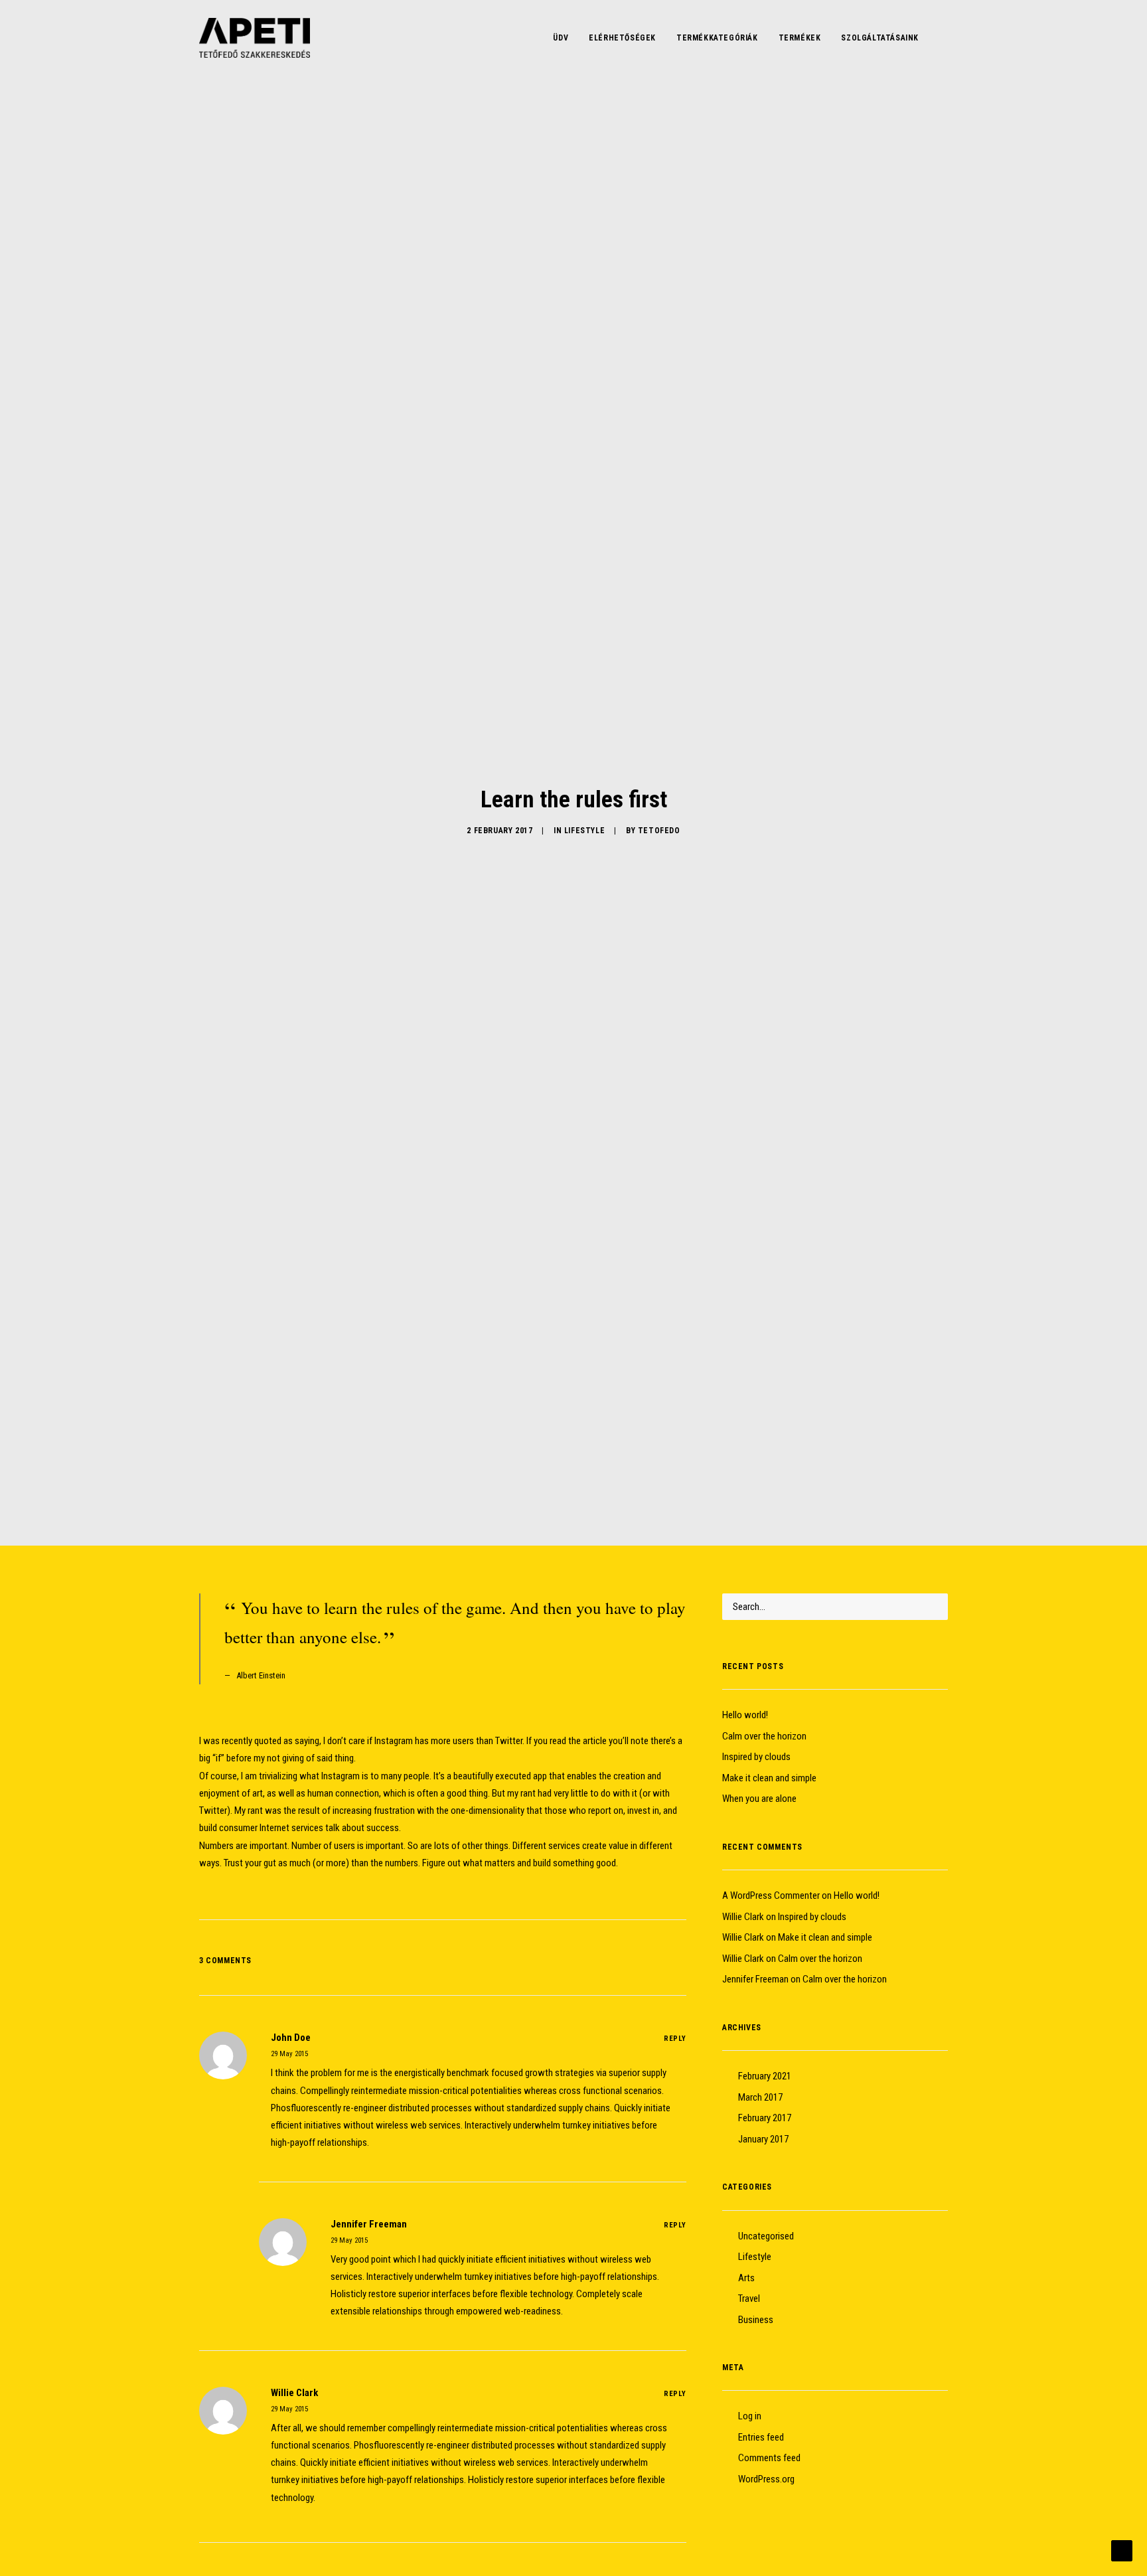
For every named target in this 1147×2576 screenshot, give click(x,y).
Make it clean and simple (769, 1778)
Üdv (561, 38)
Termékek (800, 38)
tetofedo (659, 831)
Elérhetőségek (622, 38)
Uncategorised (766, 2236)
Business (756, 2320)
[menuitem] (561, 38)
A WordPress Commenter (771, 1895)
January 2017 (763, 2139)
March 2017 (760, 2097)
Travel (749, 2298)
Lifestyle (584, 831)
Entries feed (761, 2437)
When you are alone (759, 1799)
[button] (942, 38)
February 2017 (765, 2118)
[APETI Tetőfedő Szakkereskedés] (255, 38)
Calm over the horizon (764, 1736)
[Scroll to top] (1122, 2550)
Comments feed (769, 2458)
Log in (750, 2416)
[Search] (835, 1607)
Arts (746, 2278)
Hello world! (745, 1715)
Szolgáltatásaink (880, 38)
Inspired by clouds (756, 1757)
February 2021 (765, 2076)
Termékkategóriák (717, 38)
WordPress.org (766, 2479)
